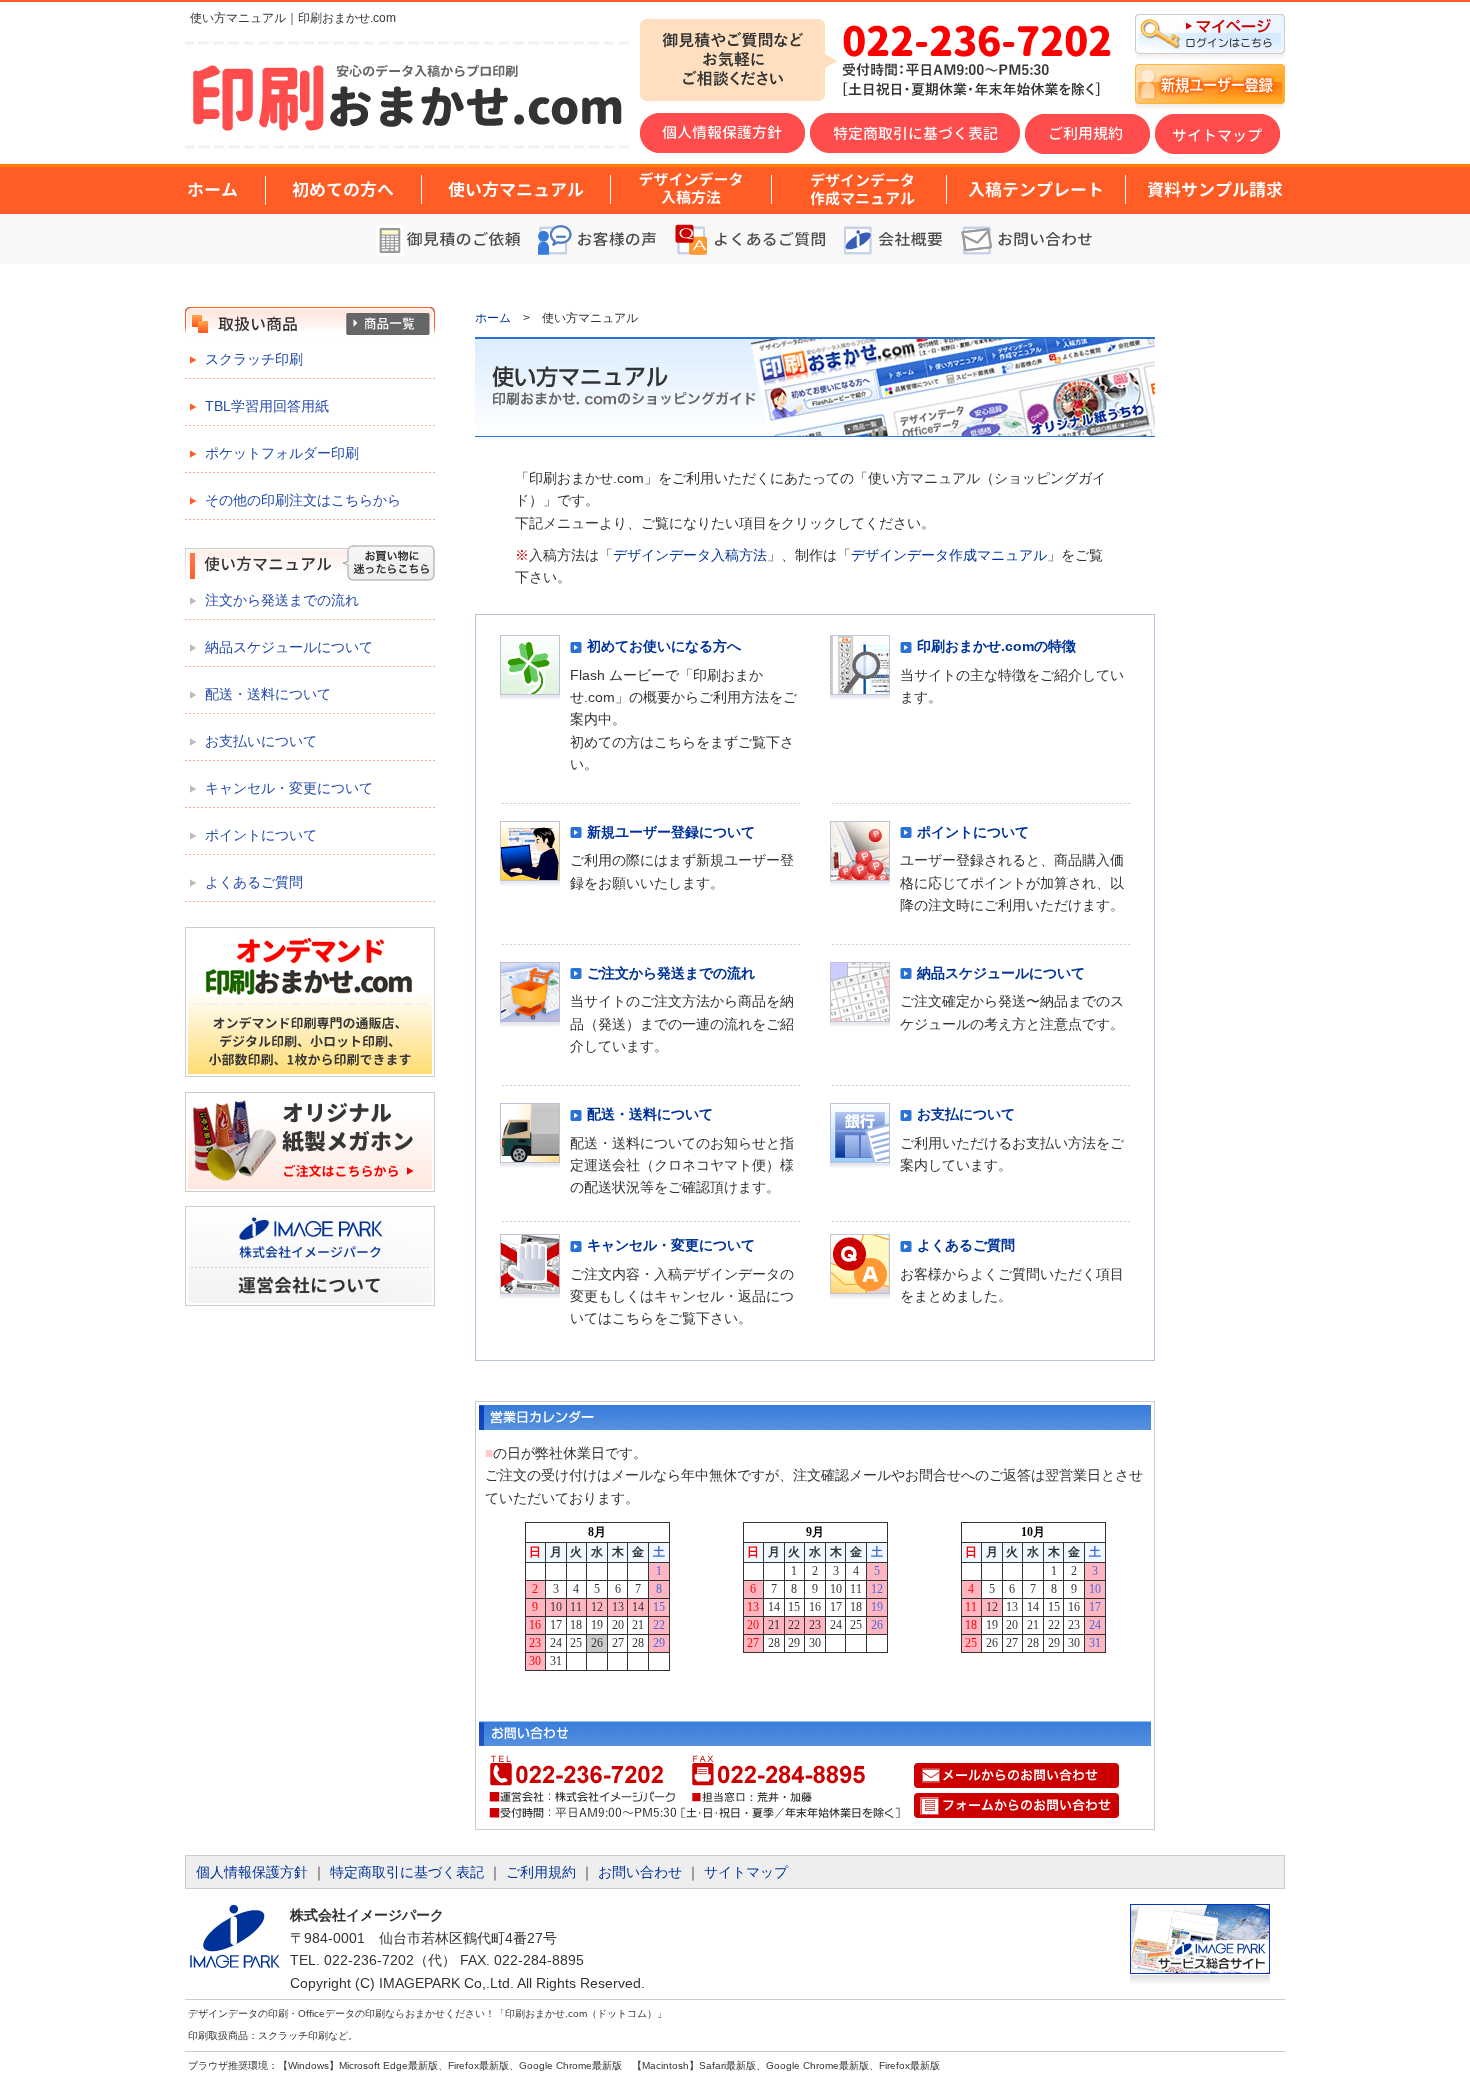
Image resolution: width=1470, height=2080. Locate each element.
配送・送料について (268, 694)
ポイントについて (261, 835)
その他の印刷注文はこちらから (303, 500)
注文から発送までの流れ (282, 600)
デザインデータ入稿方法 (690, 555)
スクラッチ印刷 (254, 359)
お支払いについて (261, 741)
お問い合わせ (640, 1872)
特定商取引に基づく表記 (407, 1872)
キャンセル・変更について (289, 788)
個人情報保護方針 (252, 1872)
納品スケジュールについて (289, 647)
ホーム (493, 318)
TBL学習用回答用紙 (267, 406)
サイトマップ (746, 1872)
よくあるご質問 (254, 882)
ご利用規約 (541, 1872)
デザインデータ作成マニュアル (949, 555)
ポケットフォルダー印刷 (282, 453)
